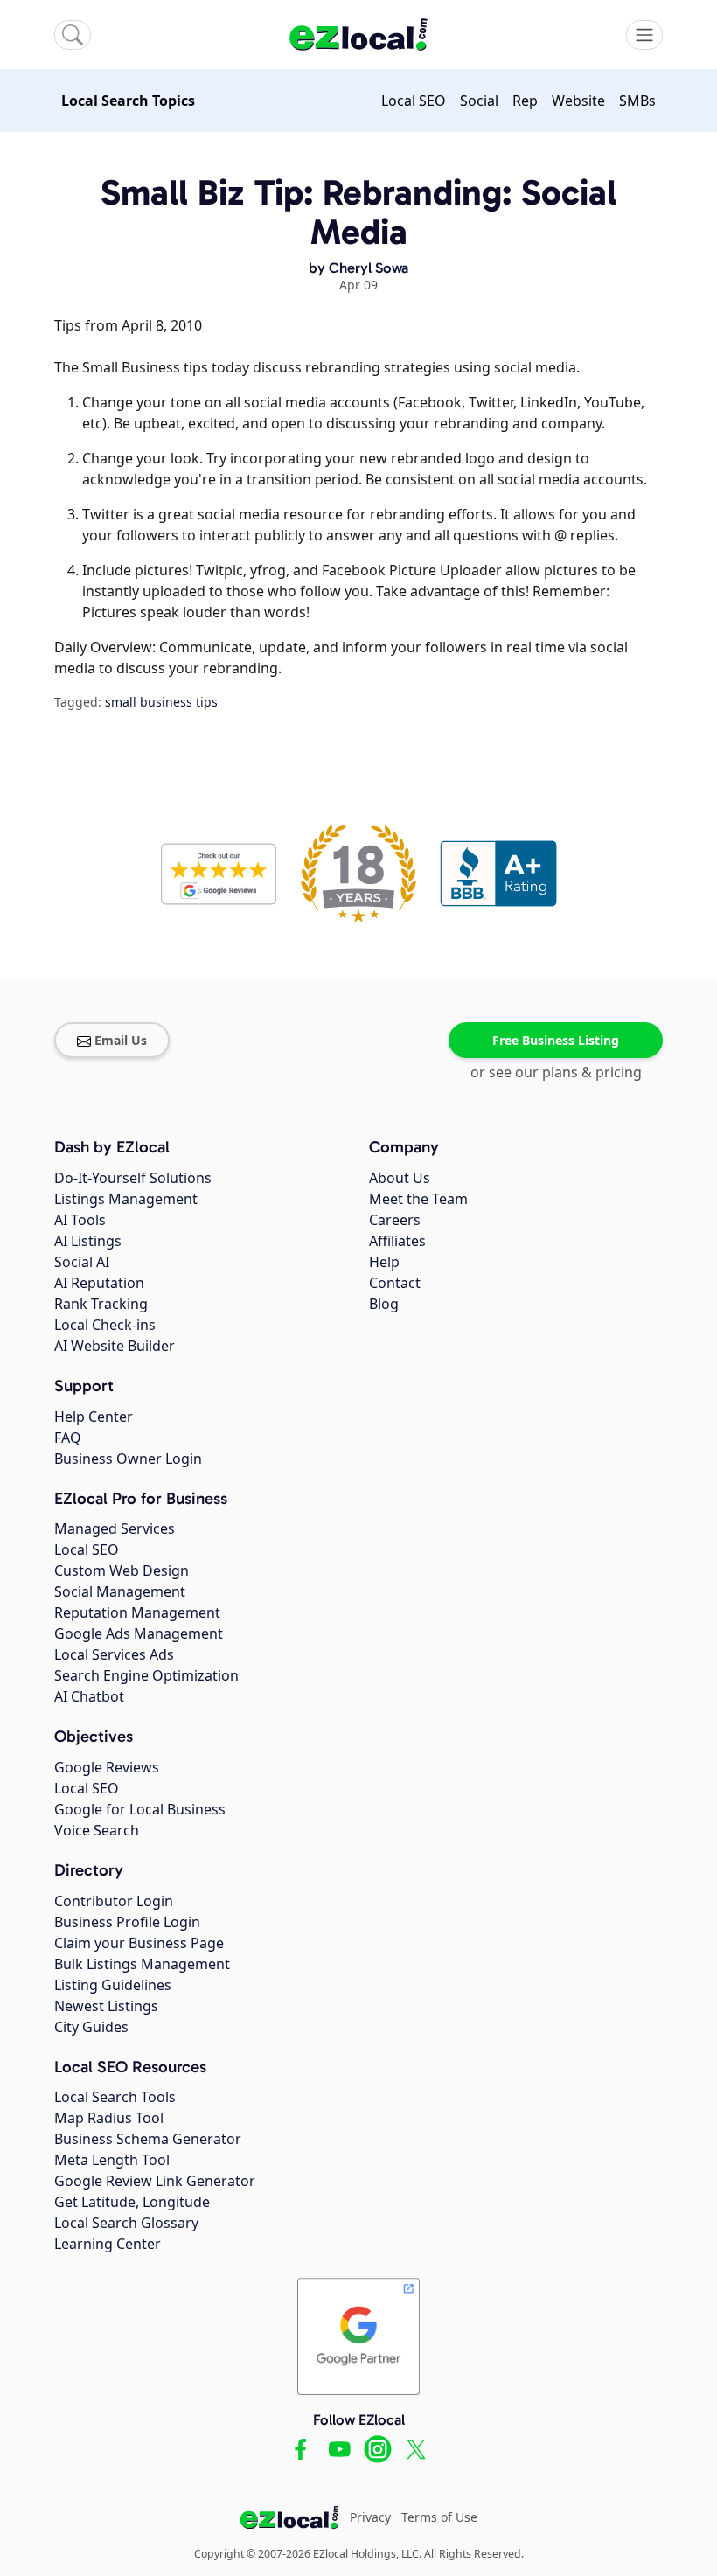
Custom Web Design (122, 1570)
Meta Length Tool (112, 2160)
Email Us (121, 1040)
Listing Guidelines (113, 1985)
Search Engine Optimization (146, 1675)
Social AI (82, 1262)
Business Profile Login (127, 1922)
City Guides (91, 2027)
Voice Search (97, 1830)
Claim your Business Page (139, 1943)
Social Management (120, 1591)
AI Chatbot (89, 1696)
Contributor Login (114, 1901)
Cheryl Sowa (369, 268)
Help (384, 1262)
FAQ (68, 1438)
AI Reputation (99, 1283)
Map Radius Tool (109, 2118)
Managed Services (115, 1528)
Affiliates (397, 1241)
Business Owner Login (128, 1459)
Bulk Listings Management (142, 1964)
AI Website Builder (115, 1346)
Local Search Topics (128, 101)
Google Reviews (107, 1767)
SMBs (637, 101)
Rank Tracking (101, 1304)
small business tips (161, 702)
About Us (400, 1178)
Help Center (94, 1417)
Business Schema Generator (148, 2139)
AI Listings (88, 1241)
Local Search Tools (115, 2097)
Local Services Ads (114, 1654)
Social (479, 101)
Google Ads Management (139, 1633)
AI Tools (80, 1220)
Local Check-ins (105, 1325)
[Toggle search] (73, 35)
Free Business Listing (556, 1040)
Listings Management (126, 1199)
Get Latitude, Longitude (132, 2202)
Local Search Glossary (126, 2223)
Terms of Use (439, 2517)
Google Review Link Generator (155, 2181)
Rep (525, 101)
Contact (395, 1283)
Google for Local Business (140, 1809)
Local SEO (414, 101)
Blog (384, 1304)
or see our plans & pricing (556, 1072)
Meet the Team (418, 1199)
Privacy (370, 2517)
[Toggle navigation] (644, 35)
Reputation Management (137, 1612)
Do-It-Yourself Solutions (133, 1178)
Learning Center (108, 2244)
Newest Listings (106, 2006)
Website (578, 101)
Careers (395, 1220)
